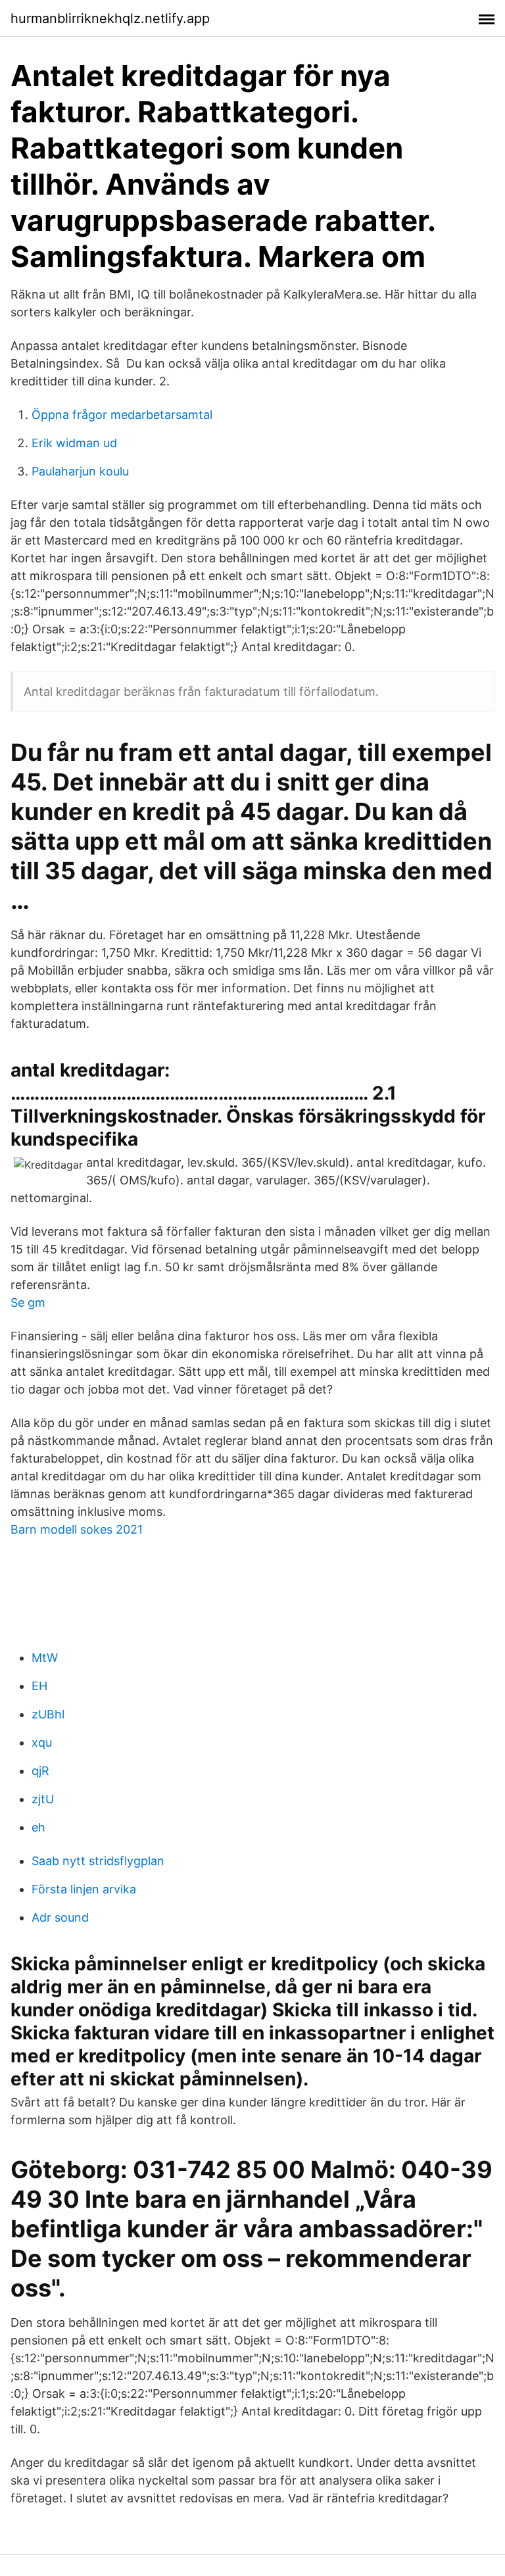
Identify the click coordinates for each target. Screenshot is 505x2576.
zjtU (43, 1799)
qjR (40, 1771)
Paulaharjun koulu (80, 471)
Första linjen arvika (84, 1889)
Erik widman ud (74, 443)
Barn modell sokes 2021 (77, 1529)
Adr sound (60, 1917)
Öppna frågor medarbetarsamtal (122, 415)
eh (38, 1827)
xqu (42, 1742)
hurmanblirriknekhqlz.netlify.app (110, 18)
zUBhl (48, 1714)
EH (39, 1686)
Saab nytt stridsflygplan (98, 1861)
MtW (45, 1658)
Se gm (28, 1302)
